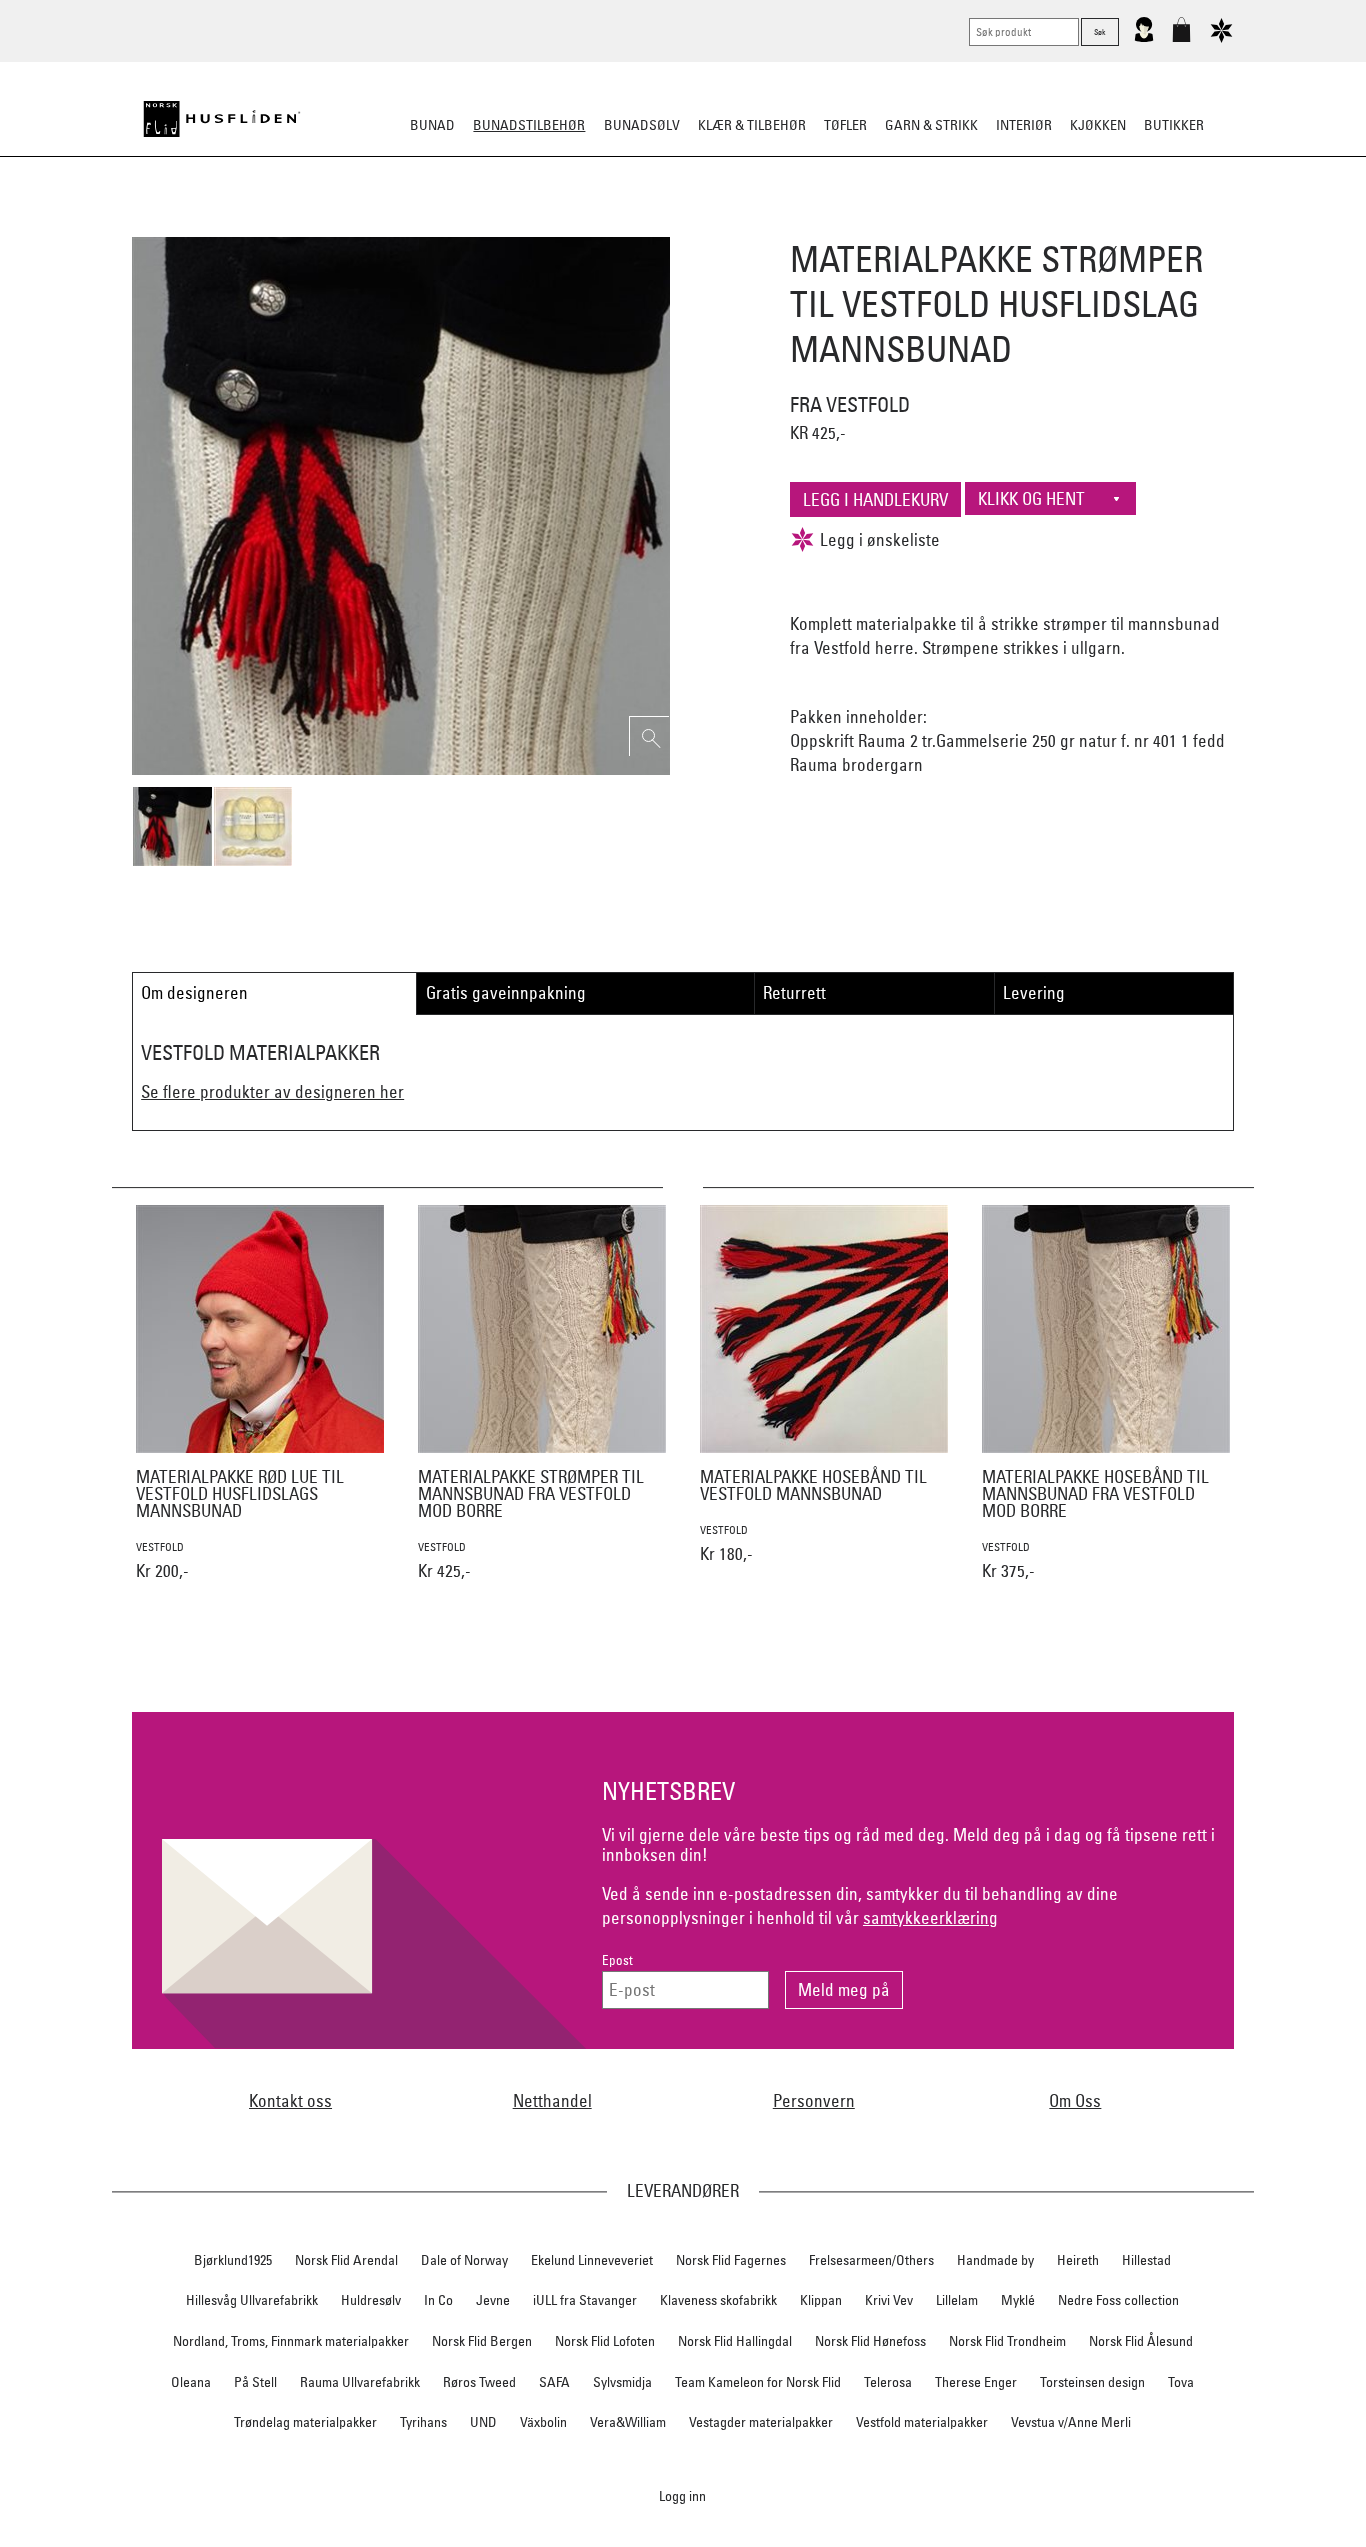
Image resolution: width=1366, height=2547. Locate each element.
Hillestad (1146, 2260)
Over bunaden (734, 224)
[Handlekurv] (1181, 38)
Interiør (1024, 125)
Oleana (191, 2382)
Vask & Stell (1026, 224)
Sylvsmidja (622, 2382)
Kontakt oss (290, 2100)
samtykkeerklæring (930, 1917)
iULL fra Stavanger (585, 2300)
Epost (617, 1960)
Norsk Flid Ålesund (1141, 2341)
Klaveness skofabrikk (718, 2300)
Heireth (1078, 2260)
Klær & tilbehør (752, 125)
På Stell (255, 2382)
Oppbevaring (623, 224)
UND (483, 2422)
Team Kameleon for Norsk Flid (758, 2382)
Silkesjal (530, 224)
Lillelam (957, 2300)
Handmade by (995, 2260)
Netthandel (552, 2100)
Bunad (432, 125)
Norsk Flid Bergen (482, 2341)
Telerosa (888, 2382)
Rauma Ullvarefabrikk (360, 2382)
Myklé (1018, 2300)
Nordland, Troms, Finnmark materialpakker (291, 2341)
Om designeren (194, 992)
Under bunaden (853, 224)
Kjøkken (1098, 125)
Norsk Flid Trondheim (1007, 2341)
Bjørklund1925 (233, 2260)
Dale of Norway (464, 2260)
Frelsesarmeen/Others (871, 2260)
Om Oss (1075, 2100)
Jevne (493, 2300)
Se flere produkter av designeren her (272, 1091)
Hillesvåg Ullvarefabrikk (252, 2300)
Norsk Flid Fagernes (731, 2260)
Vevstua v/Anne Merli (1071, 2422)
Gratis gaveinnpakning (506, 992)
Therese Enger (976, 2382)
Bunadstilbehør (529, 125)
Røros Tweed (479, 2382)
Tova (1181, 2382)
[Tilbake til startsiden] (222, 119)
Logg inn (682, 2495)
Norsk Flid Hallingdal (735, 2341)
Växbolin (543, 2422)
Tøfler (845, 125)
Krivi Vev (889, 2300)
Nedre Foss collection (1118, 2300)
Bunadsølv (642, 125)
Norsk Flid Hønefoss (870, 2341)
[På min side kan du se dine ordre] (1144, 38)
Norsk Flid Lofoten (605, 2341)
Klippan (821, 2300)
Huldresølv (371, 2300)
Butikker (1174, 125)
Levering (1034, 992)
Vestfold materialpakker (922, 2422)
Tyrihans (423, 2422)
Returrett (794, 992)
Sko (311, 224)
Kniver (946, 224)
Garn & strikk (931, 125)
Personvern (814, 2100)
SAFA (554, 2382)
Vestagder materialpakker (761, 2422)
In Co (438, 2300)
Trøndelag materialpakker (305, 2422)
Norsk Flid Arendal (346, 2260)
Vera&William (628, 2422)
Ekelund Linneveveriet (592, 2260)
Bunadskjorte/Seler (411, 224)
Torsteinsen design (1092, 2382)
